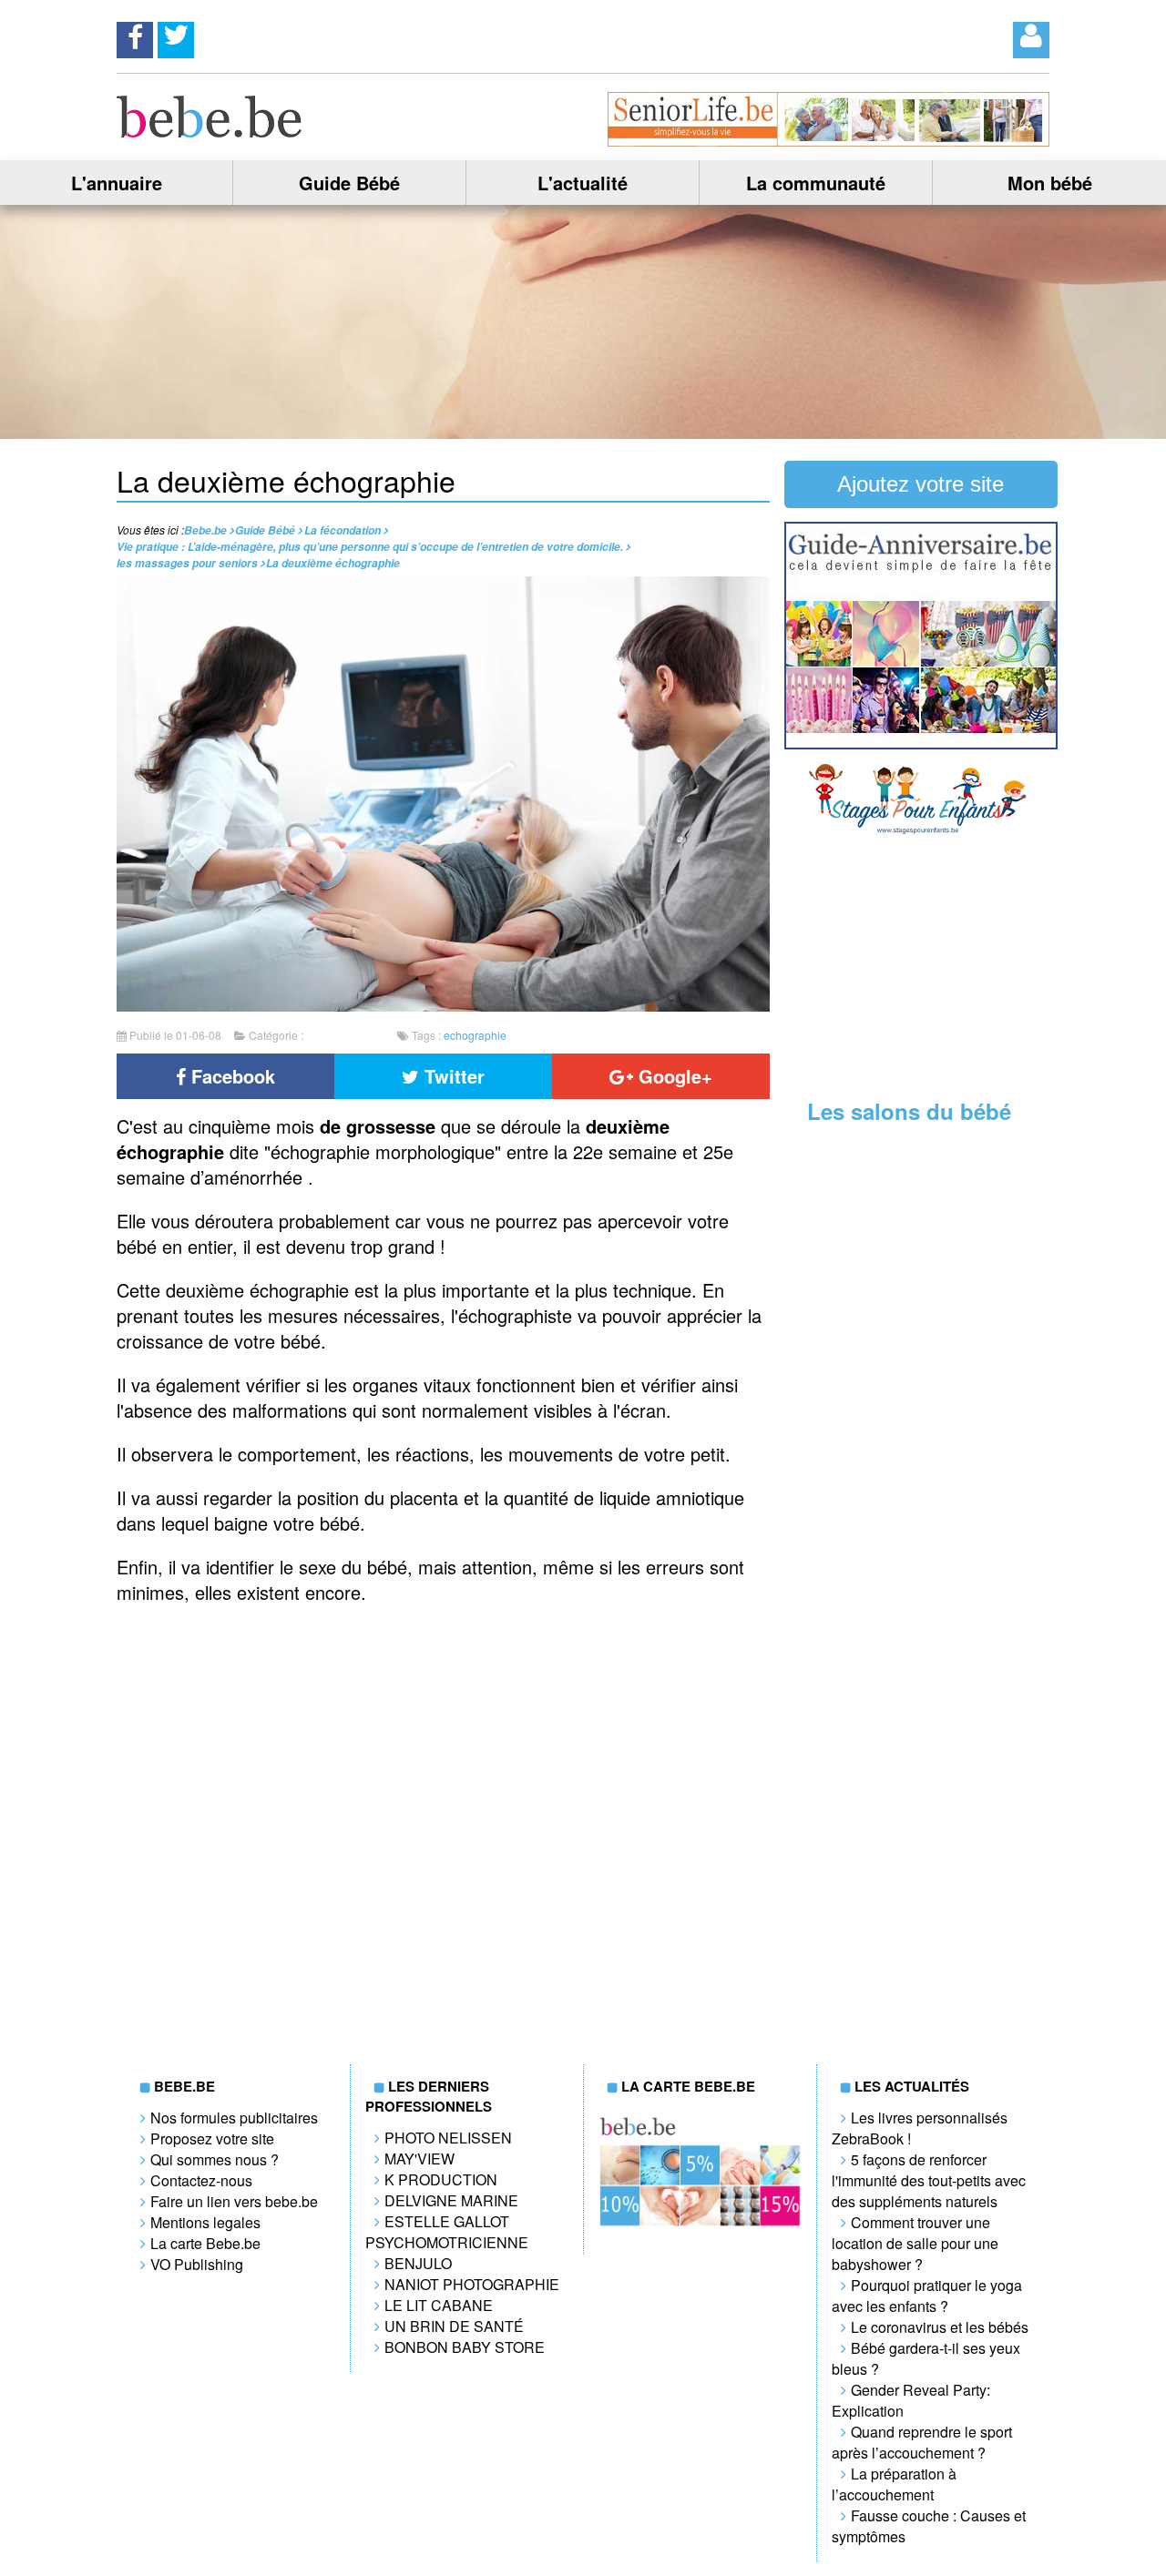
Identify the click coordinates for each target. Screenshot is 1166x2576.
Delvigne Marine (451, 2200)
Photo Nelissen (448, 2138)
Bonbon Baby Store (465, 2347)
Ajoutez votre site (921, 484)
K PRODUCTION (441, 2179)
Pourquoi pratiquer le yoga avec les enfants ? (927, 2296)
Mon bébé (1050, 183)
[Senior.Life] (828, 141)
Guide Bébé (349, 183)
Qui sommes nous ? (215, 2159)
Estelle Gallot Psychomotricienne (447, 2232)
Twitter (452, 1076)
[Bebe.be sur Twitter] (176, 35)
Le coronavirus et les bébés (940, 2327)
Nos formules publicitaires (234, 2118)
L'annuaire (117, 183)
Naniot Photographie (472, 2284)
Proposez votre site (212, 2138)
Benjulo (418, 2263)
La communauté (816, 183)
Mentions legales (205, 2222)
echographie (475, 1035)
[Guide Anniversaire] (921, 743)
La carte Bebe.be (205, 2243)
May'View (419, 2159)
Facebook (230, 1076)
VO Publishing (197, 2264)
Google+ (673, 1076)
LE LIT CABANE (439, 2305)
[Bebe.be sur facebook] (135, 35)
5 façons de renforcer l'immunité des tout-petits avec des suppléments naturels (929, 2180)
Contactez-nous (201, 2180)
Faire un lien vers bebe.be (234, 2201)
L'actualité (583, 183)
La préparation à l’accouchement (894, 2484)
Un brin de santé (454, 2326)
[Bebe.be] (210, 132)
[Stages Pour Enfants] (921, 830)
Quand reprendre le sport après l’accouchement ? (922, 2442)
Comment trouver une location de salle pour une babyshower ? (915, 2243)
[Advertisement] (921, 963)
